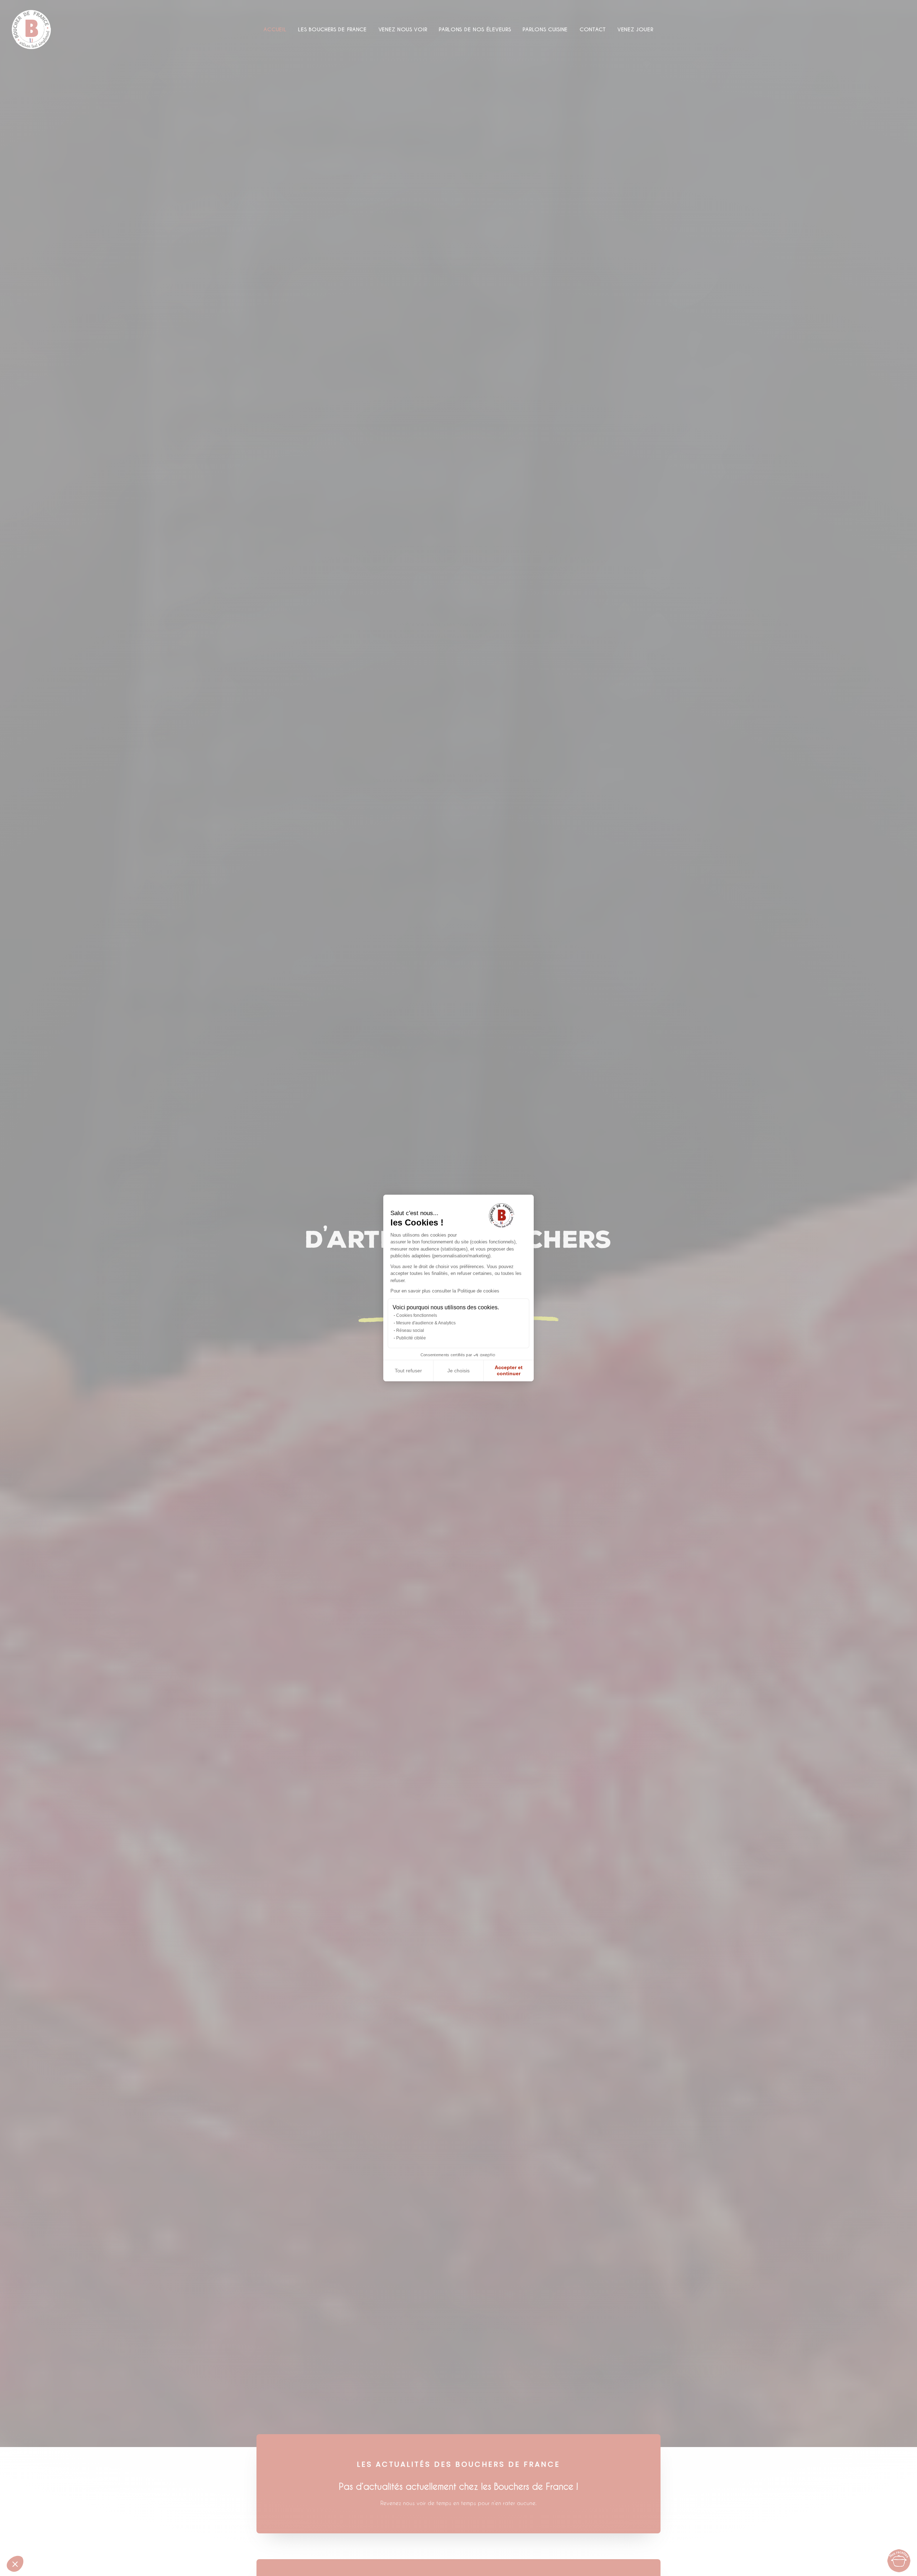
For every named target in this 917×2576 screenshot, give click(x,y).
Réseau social (410, 1330)
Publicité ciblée (411, 1338)
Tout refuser (408, 1371)
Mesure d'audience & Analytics (426, 1323)
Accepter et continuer (509, 1371)
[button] (15, 2564)
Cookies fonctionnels (417, 1315)
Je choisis (458, 1371)
